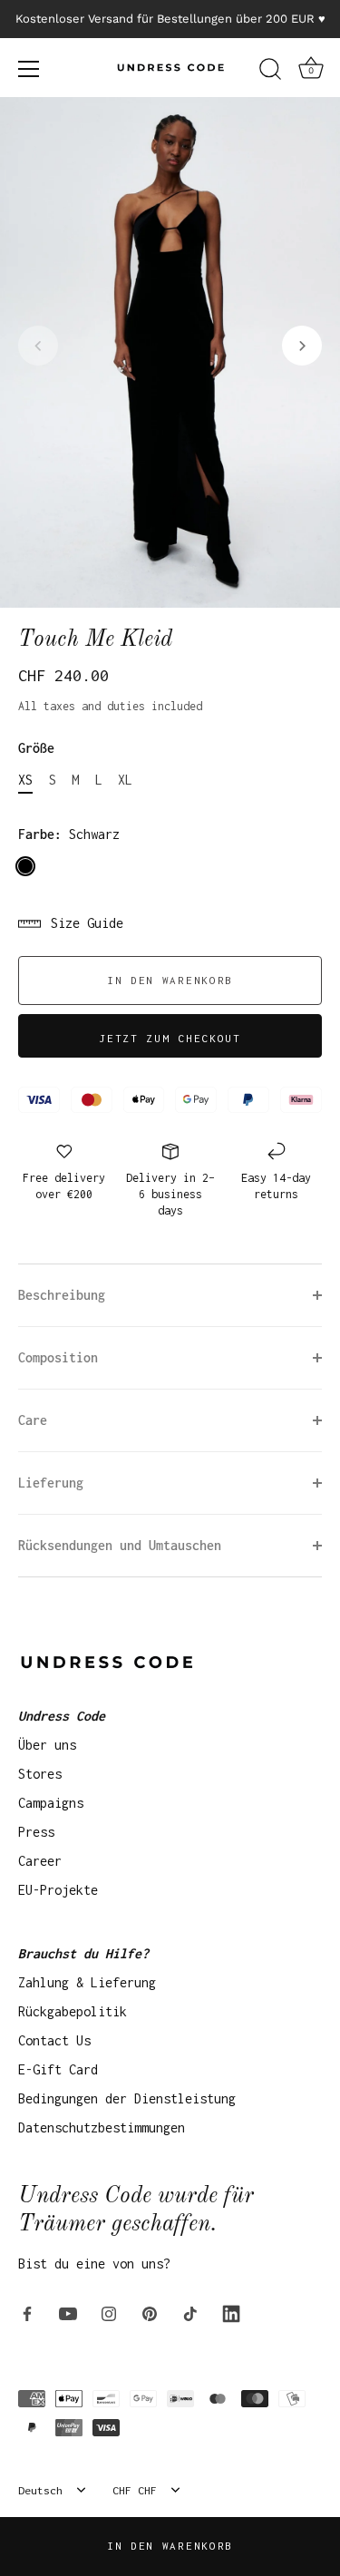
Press (36, 1832)
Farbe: (69, 834)
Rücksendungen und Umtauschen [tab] (120, 1545)
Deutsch (40, 2490)
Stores (40, 1774)
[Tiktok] (190, 2313)
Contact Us (54, 2040)
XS (25, 780)
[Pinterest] (150, 2313)
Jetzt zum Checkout (170, 1038)
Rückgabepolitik (73, 2011)
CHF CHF (135, 2490)
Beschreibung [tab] (62, 1295)
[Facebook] (27, 2313)
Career (40, 1861)
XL (125, 780)
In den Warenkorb (170, 2546)
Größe (36, 748)
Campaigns (51, 1803)
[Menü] (29, 69)
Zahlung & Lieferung (87, 1982)
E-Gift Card (58, 2069)
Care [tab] (33, 1420)
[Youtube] (68, 2313)
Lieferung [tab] (51, 1483)
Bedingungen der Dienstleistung (127, 2098)
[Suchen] (270, 72)
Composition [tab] (58, 1357)
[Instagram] (109, 2313)
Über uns (47, 1745)
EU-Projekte (58, 1890)
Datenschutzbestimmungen (102, 2127)
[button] (38, 346)
